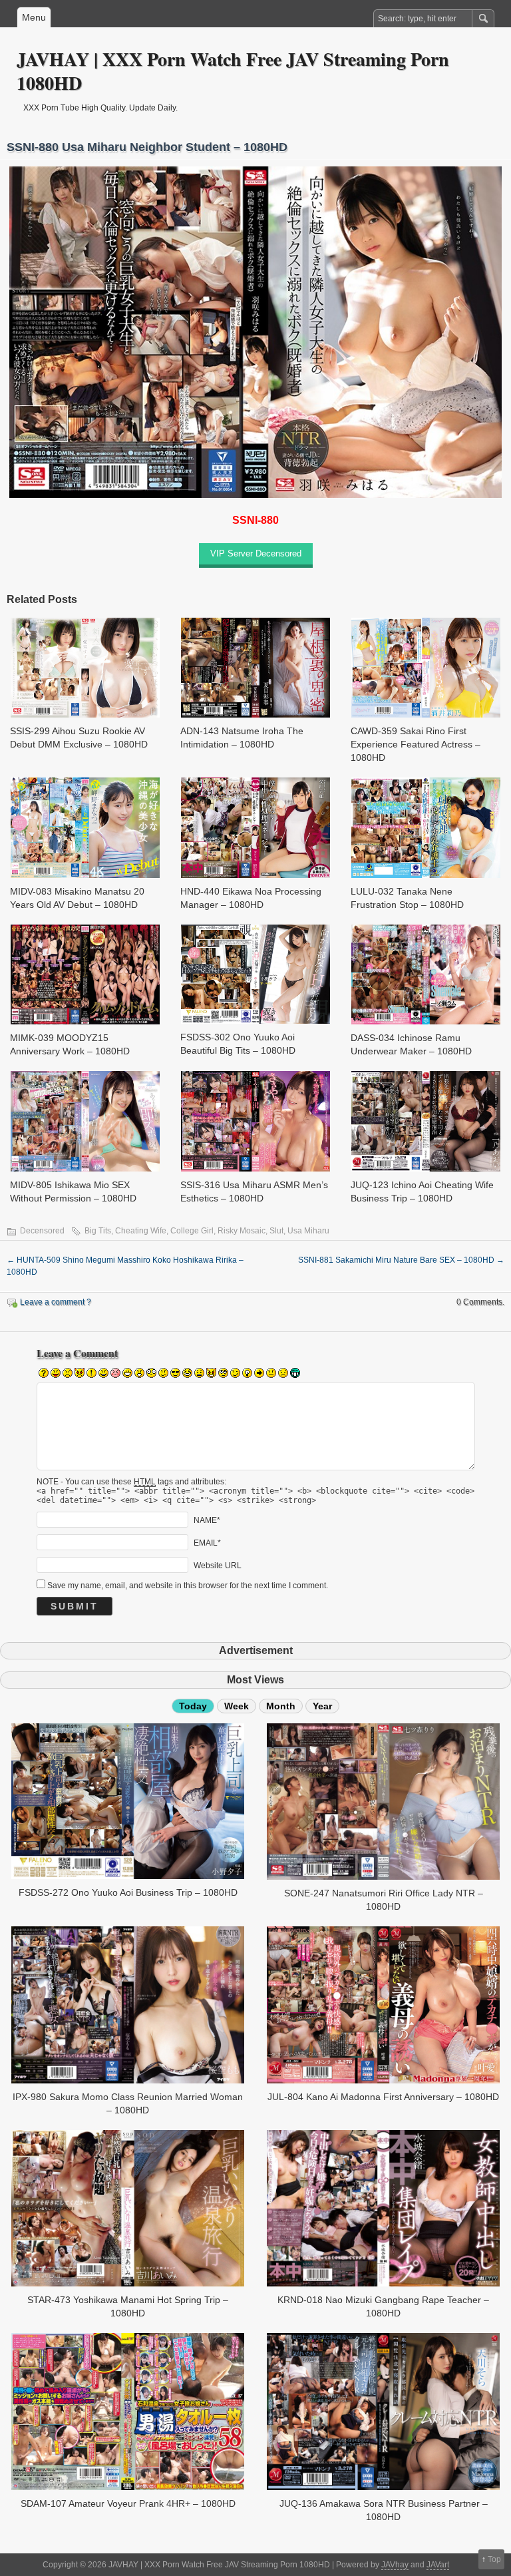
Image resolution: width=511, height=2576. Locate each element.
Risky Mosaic (242, 1231)
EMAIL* (207, 1542)
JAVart (438, 2565)
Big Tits (98, 1231)
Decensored (42, 1231)
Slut (276, 1231)
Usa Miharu (308, 1231)
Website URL (218, 1565)
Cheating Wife (141, 1231)
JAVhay (395, 2565)
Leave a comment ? (56, 1302)
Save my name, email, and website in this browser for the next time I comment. (188, 1586)
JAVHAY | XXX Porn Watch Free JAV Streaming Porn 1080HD (233, 71)
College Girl (192, 1231)
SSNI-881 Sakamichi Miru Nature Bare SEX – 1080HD (401, 1260)
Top (494, 2559)
